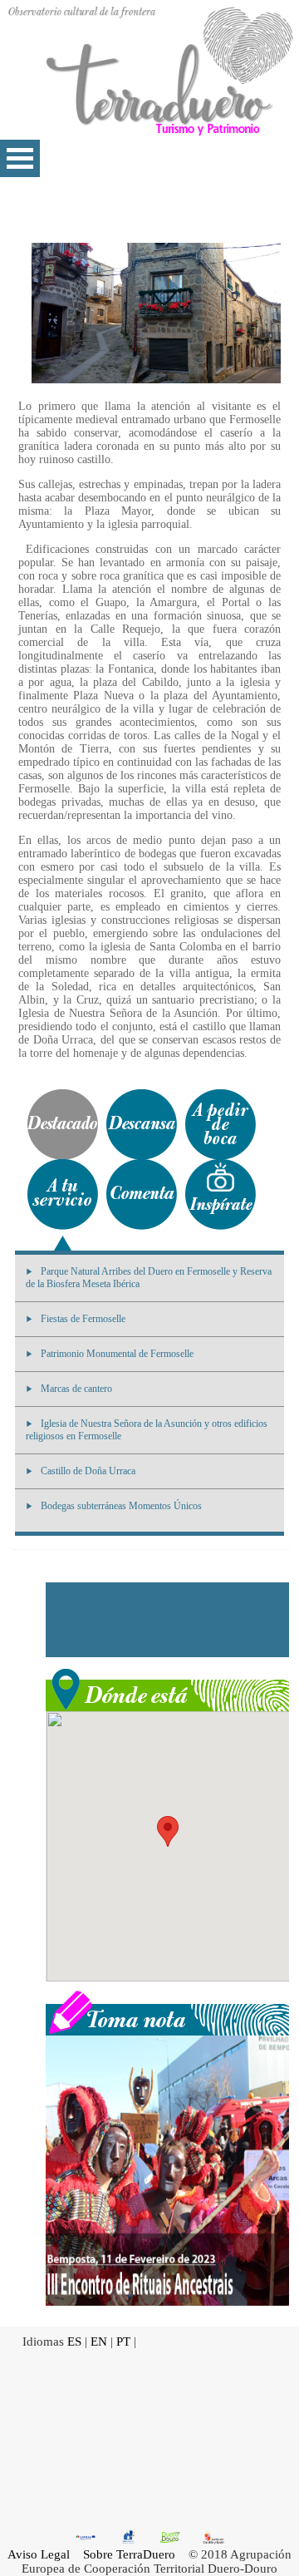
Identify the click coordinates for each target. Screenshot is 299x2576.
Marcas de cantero (76, 1389)
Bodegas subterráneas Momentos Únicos (121, 1506)
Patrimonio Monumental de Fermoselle (117, 1354)
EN (99, 2342)
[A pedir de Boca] (221, 1125)
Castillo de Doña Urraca (88, 1471)
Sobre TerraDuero (129, 2554)
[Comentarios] (142, 1194)
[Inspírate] (221, 1194)
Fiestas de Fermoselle (83, 1319)
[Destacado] (63, 1125)
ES (74, 2342)
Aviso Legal (39, 2554)
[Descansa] (142, 1125)
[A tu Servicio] (63, 1194)
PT (123, 2342)
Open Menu (20, 158)
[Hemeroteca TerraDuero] (167, 2011)
